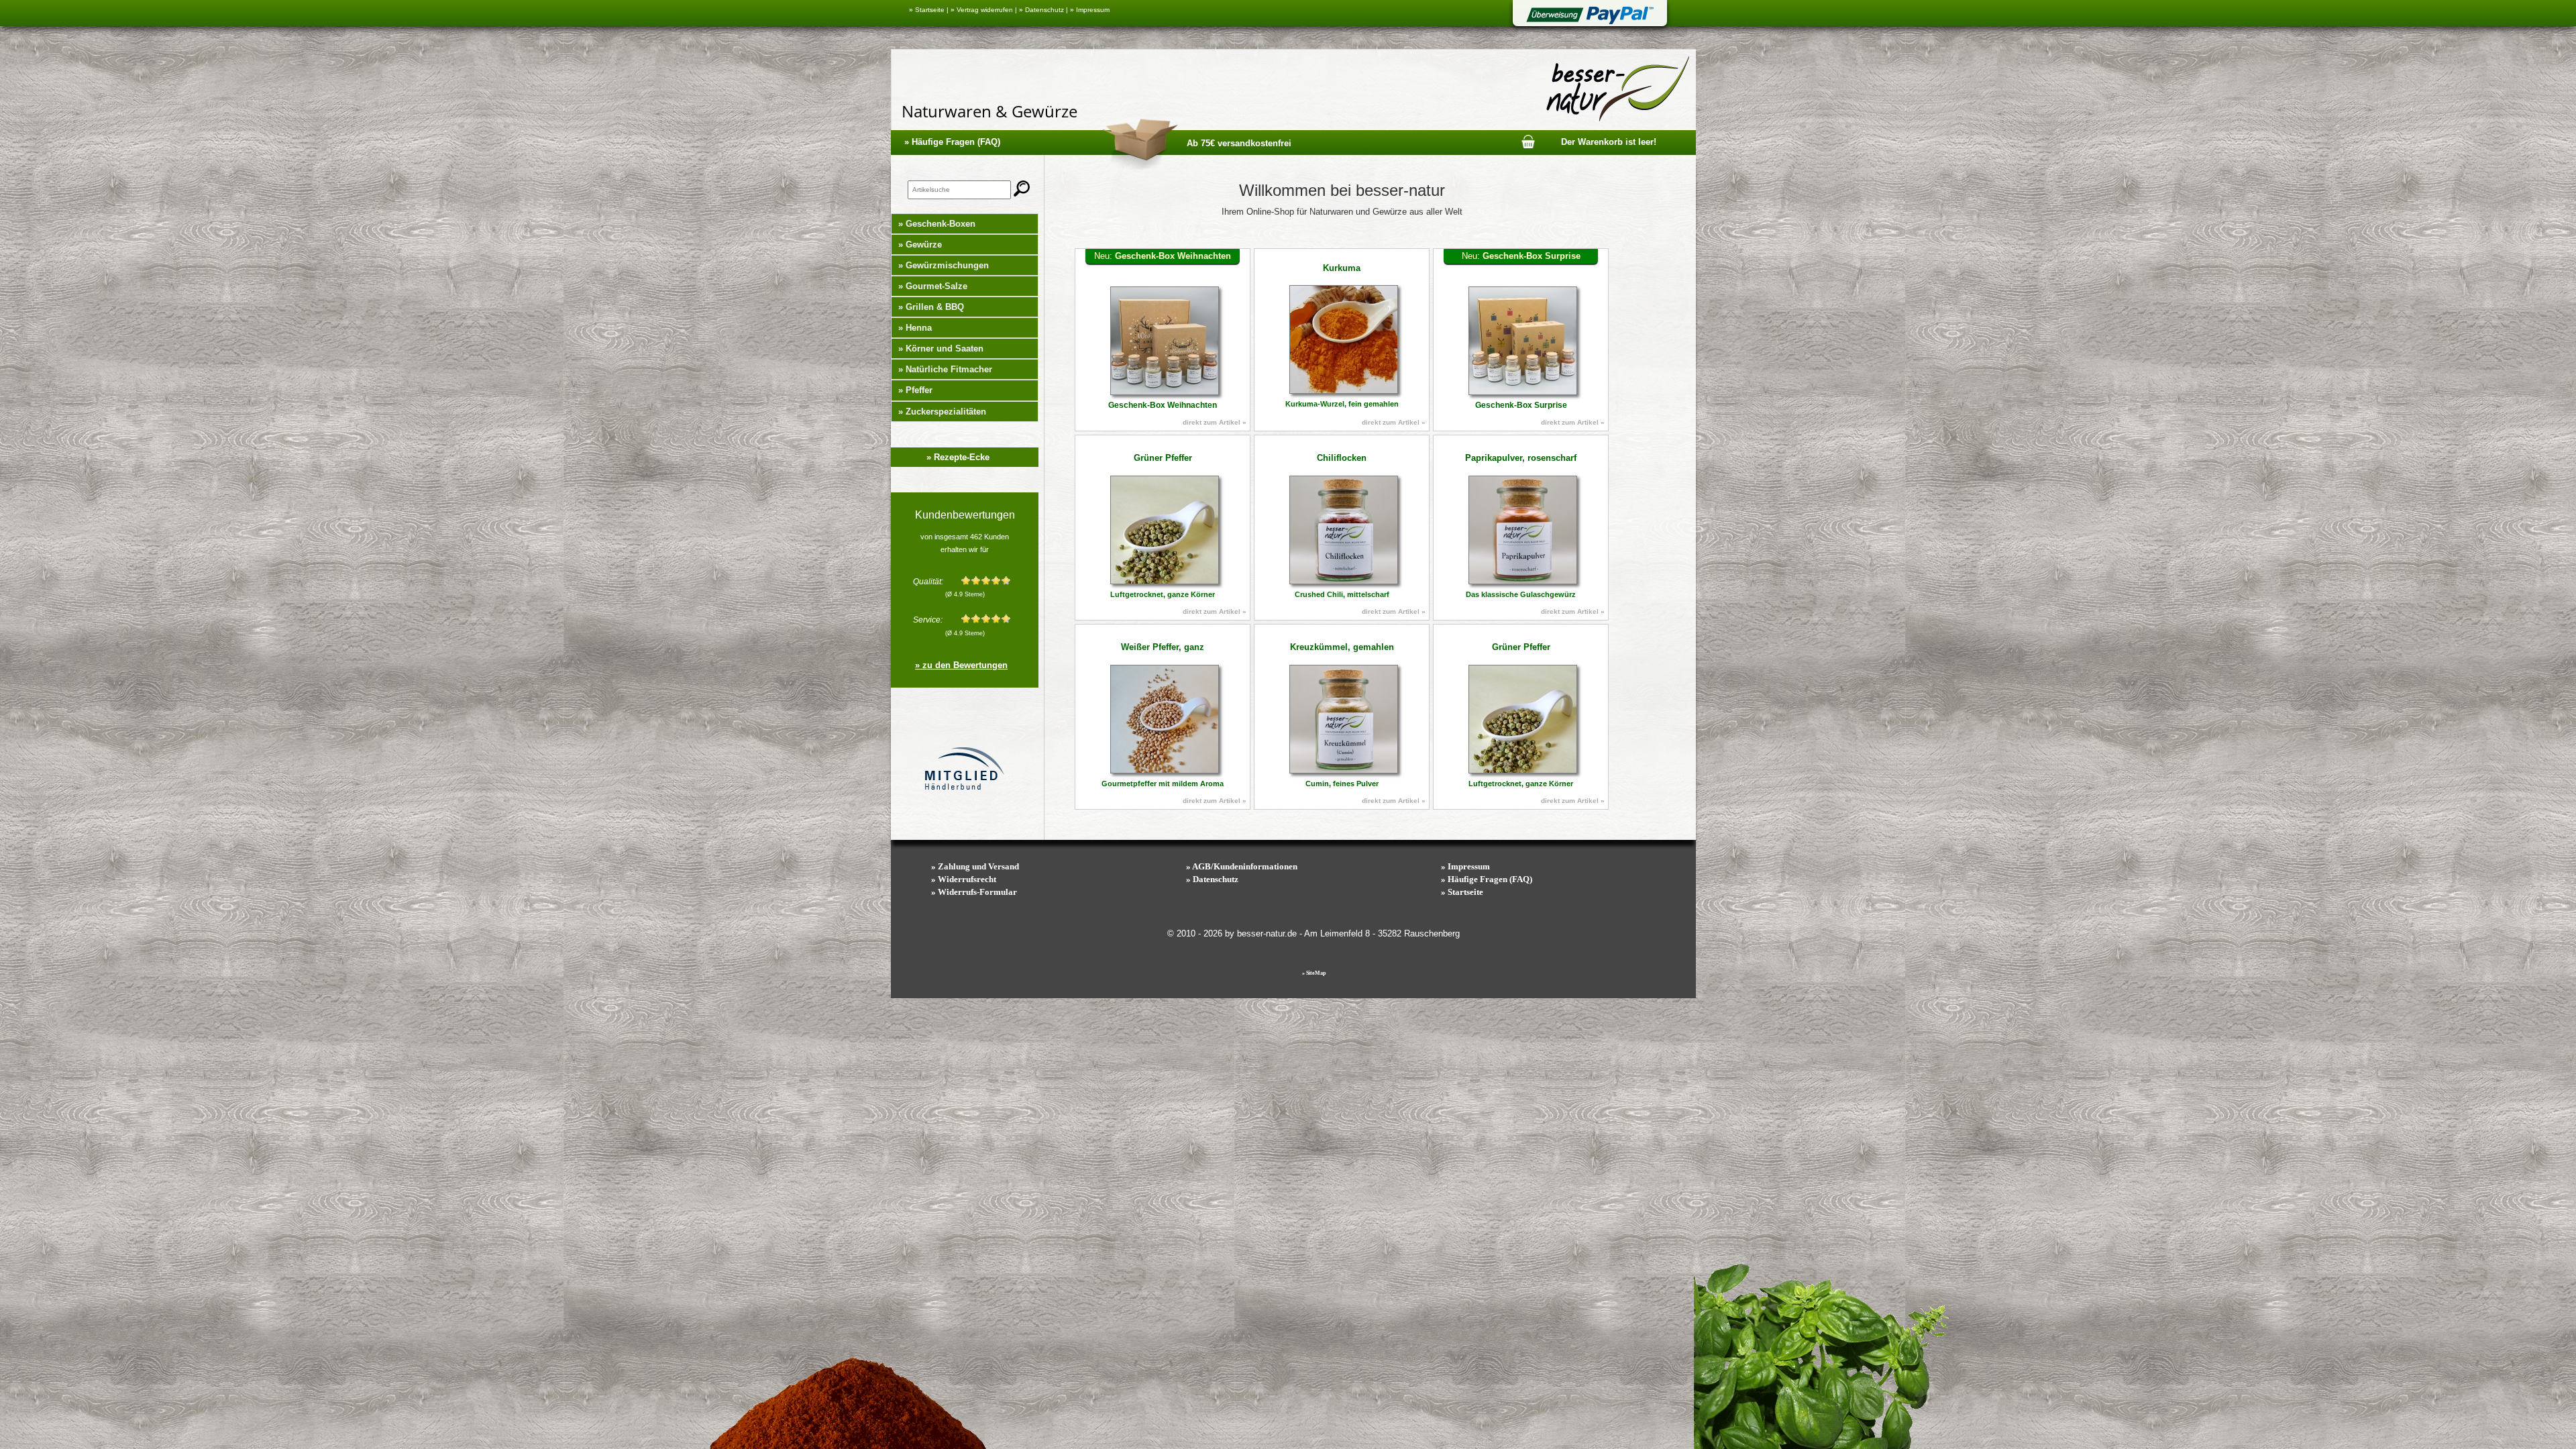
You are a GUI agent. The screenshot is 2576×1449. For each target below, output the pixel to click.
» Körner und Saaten (941, 348)
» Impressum (1090, 10)
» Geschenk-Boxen (937, 224)
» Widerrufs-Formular (974, 892)
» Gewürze (920, 245)
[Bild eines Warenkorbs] (1528, 141)
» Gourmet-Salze (933, 286)
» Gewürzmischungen (944, 265)
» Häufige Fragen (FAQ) (952, 142)
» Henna (915, 328)
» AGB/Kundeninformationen (1242, 866)
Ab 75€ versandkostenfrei (1239, 143)
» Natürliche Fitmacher (945, 369)
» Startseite (927, 10)
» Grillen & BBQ (931, 307)
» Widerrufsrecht (964, 879)
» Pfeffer (915, 390)
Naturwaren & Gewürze (989, 111)
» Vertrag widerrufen (982, 10)
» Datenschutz (1041, 10)
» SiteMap (1314, 973)
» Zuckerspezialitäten (942, 412)
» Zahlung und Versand (975, 866)
